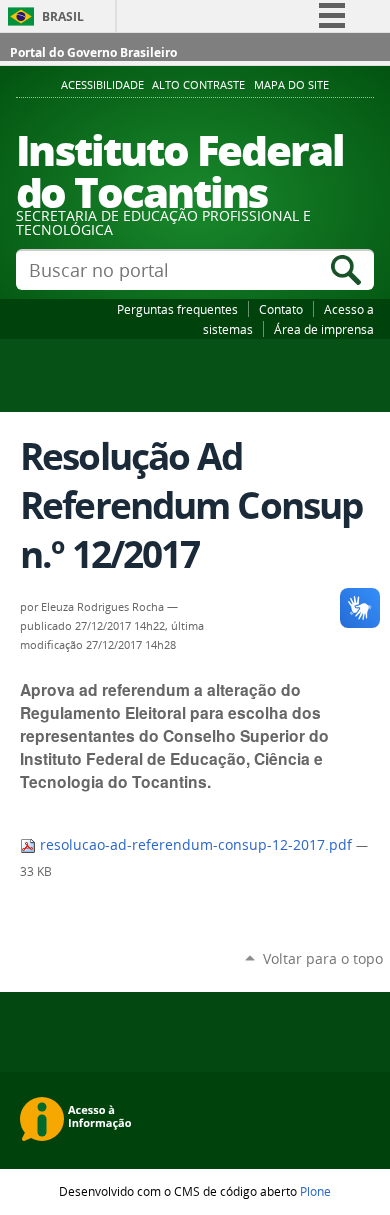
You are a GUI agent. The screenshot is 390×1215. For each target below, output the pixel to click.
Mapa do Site (291, 85)
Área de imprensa (324, 329)
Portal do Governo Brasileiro (93, 52)
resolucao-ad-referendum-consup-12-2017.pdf (196, 845)
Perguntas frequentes (177, 309)
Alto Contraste (198, 85)
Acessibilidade (102, 85)
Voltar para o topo (323, 958)
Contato (281, 309)
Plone (315, 1191)
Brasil (63, 16)
